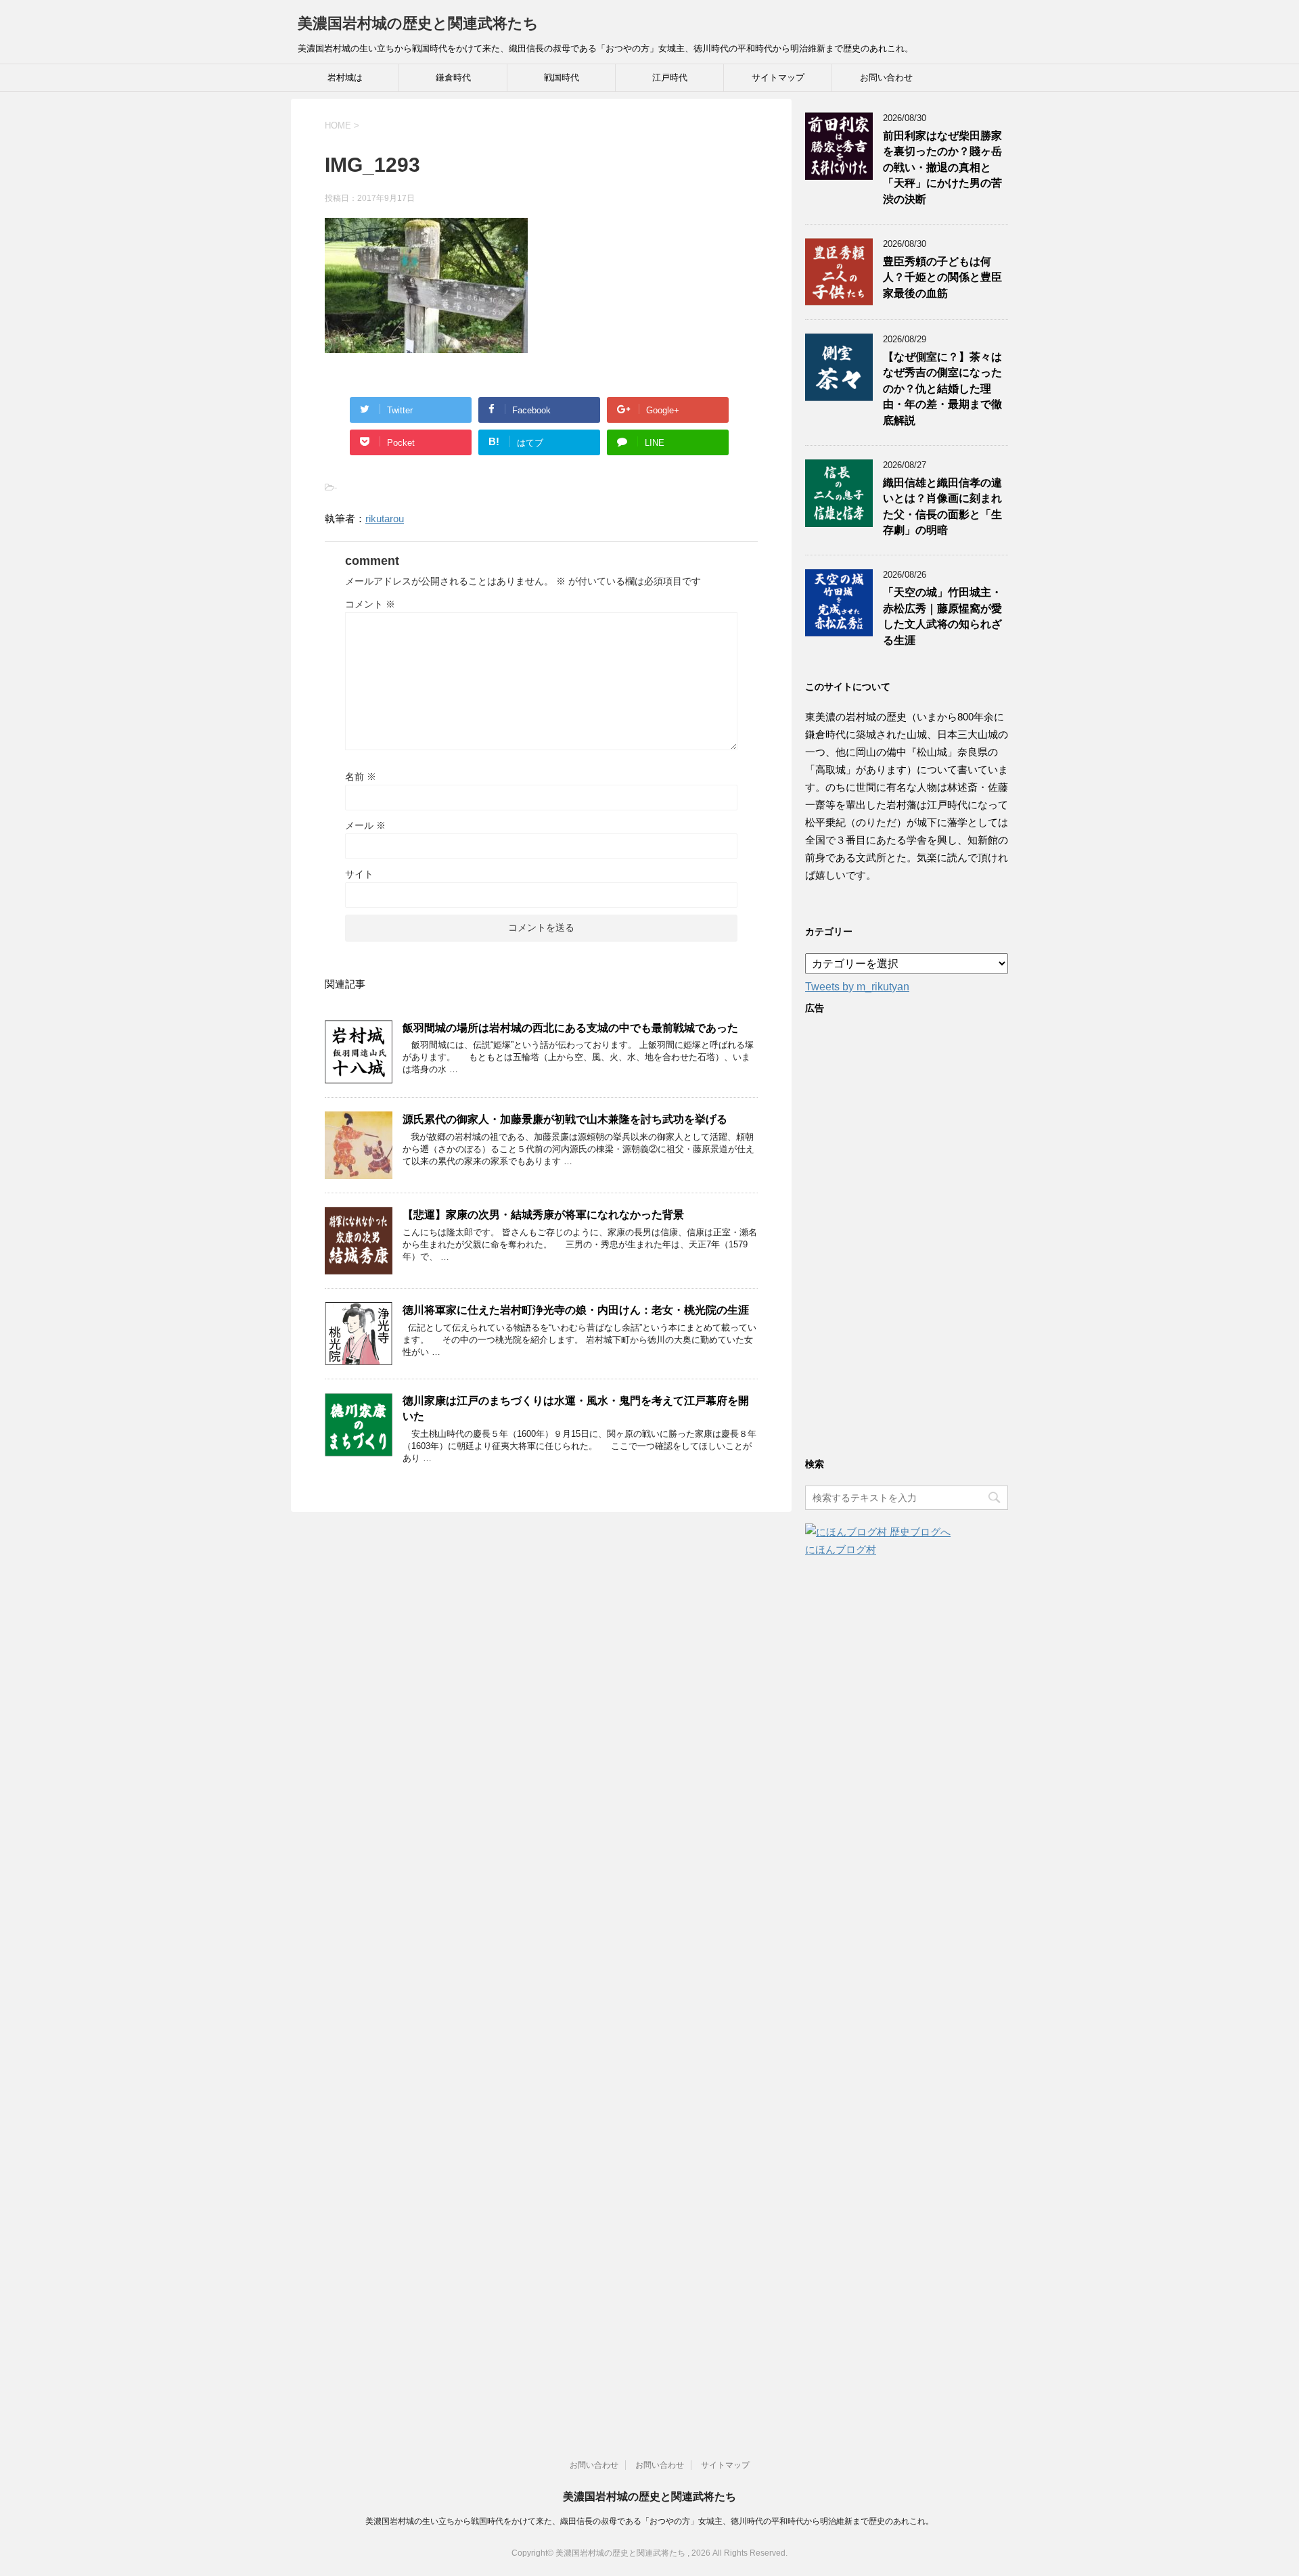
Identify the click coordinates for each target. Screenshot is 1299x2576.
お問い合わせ (886, 77)
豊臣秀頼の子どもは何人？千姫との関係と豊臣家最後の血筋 (942, 277)
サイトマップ (778, 77)
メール (365, 825)
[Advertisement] (907, 1233)
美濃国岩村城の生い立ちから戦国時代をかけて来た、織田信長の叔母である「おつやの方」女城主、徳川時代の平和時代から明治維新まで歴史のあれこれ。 (649, 2521)
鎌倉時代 (453, 77)
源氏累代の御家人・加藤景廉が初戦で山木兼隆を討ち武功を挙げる (565, 1119)
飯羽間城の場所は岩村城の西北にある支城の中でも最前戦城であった (570, 1028)
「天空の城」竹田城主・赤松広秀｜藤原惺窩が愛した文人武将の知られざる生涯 (942, 616)
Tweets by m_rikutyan (857, 987)
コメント (370, 604)
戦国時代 (562, 77)
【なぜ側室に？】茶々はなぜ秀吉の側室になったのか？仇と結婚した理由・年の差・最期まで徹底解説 (942, 389)
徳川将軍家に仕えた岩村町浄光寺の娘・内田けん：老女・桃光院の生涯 (576, 1310)
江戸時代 (670, 77)
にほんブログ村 (841, 1549)
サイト (359, 874)
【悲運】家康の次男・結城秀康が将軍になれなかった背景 (543, 1215)
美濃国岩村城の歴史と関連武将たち (418, 23)
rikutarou (385, 519)
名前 (361, 777)
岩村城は (345, 77)
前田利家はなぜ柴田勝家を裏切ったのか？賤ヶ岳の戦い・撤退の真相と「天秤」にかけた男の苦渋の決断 (942, 167)
